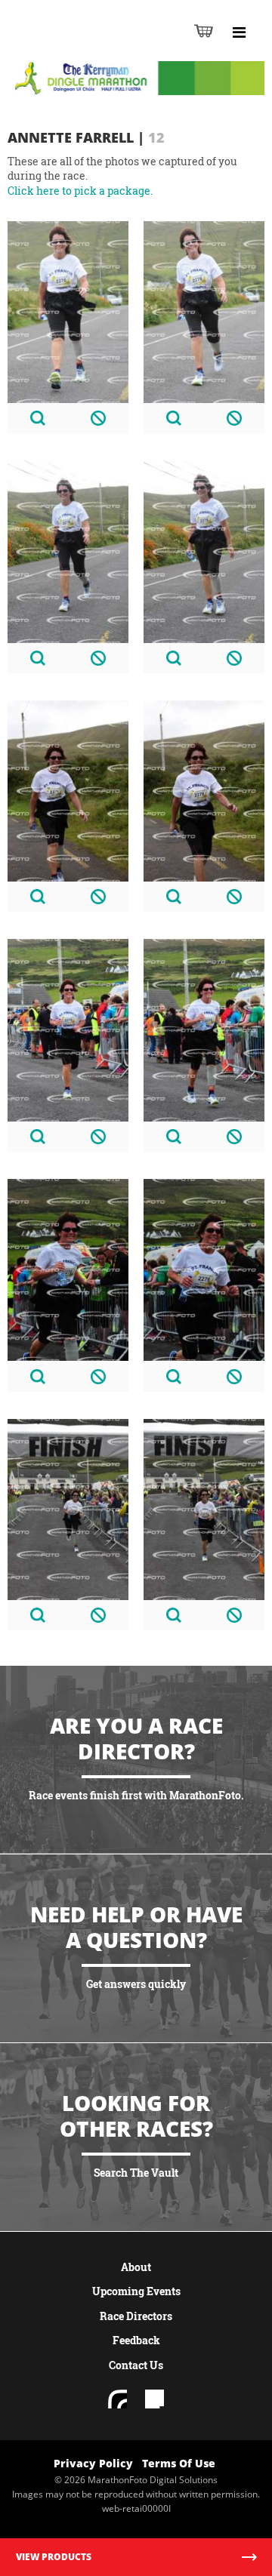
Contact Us (136, 2365)
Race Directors (136, 2316)
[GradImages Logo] (86, 46)
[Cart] (204, 31)
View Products (54, 2557)
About (136, 2267)
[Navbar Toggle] (239, 32)
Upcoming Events (136, 2291)
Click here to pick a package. (80, 191)
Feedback (136, 2340)
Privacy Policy (93, 2463)
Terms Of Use (179, 2463)
